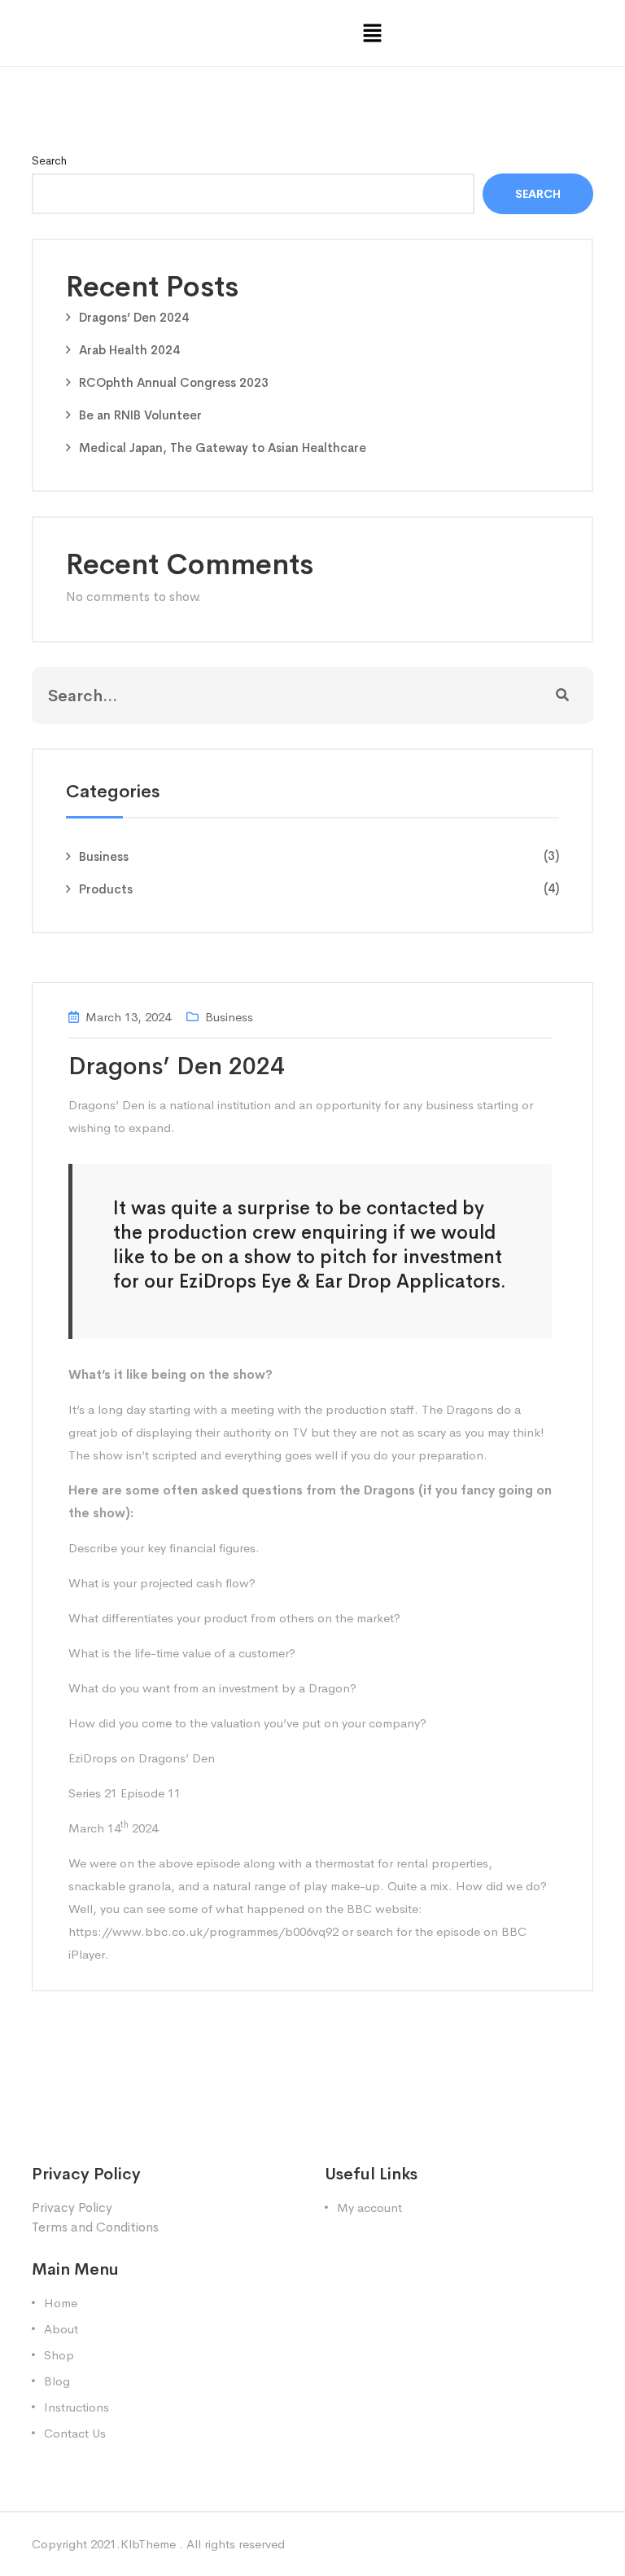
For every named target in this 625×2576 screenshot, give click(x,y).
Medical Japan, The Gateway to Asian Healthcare (223, 448)
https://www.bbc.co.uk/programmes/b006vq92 (203, 1931)
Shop (59, 2355)
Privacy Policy (72, 2207)
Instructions (76, 2407)
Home (61, 2303)
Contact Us (75, 2433)
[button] (373, 33)
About (61, 2329)
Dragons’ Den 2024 (134, 317)
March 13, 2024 (128, 1017)
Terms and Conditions (95, 2227)
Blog (57, 2381)
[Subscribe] (562, 696)
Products (106, 889)
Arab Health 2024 (129, 350)
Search (49, 160)
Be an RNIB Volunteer (140, 415)
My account (369, 2207)
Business (104, 856)
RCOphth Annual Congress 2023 (174, 382)
